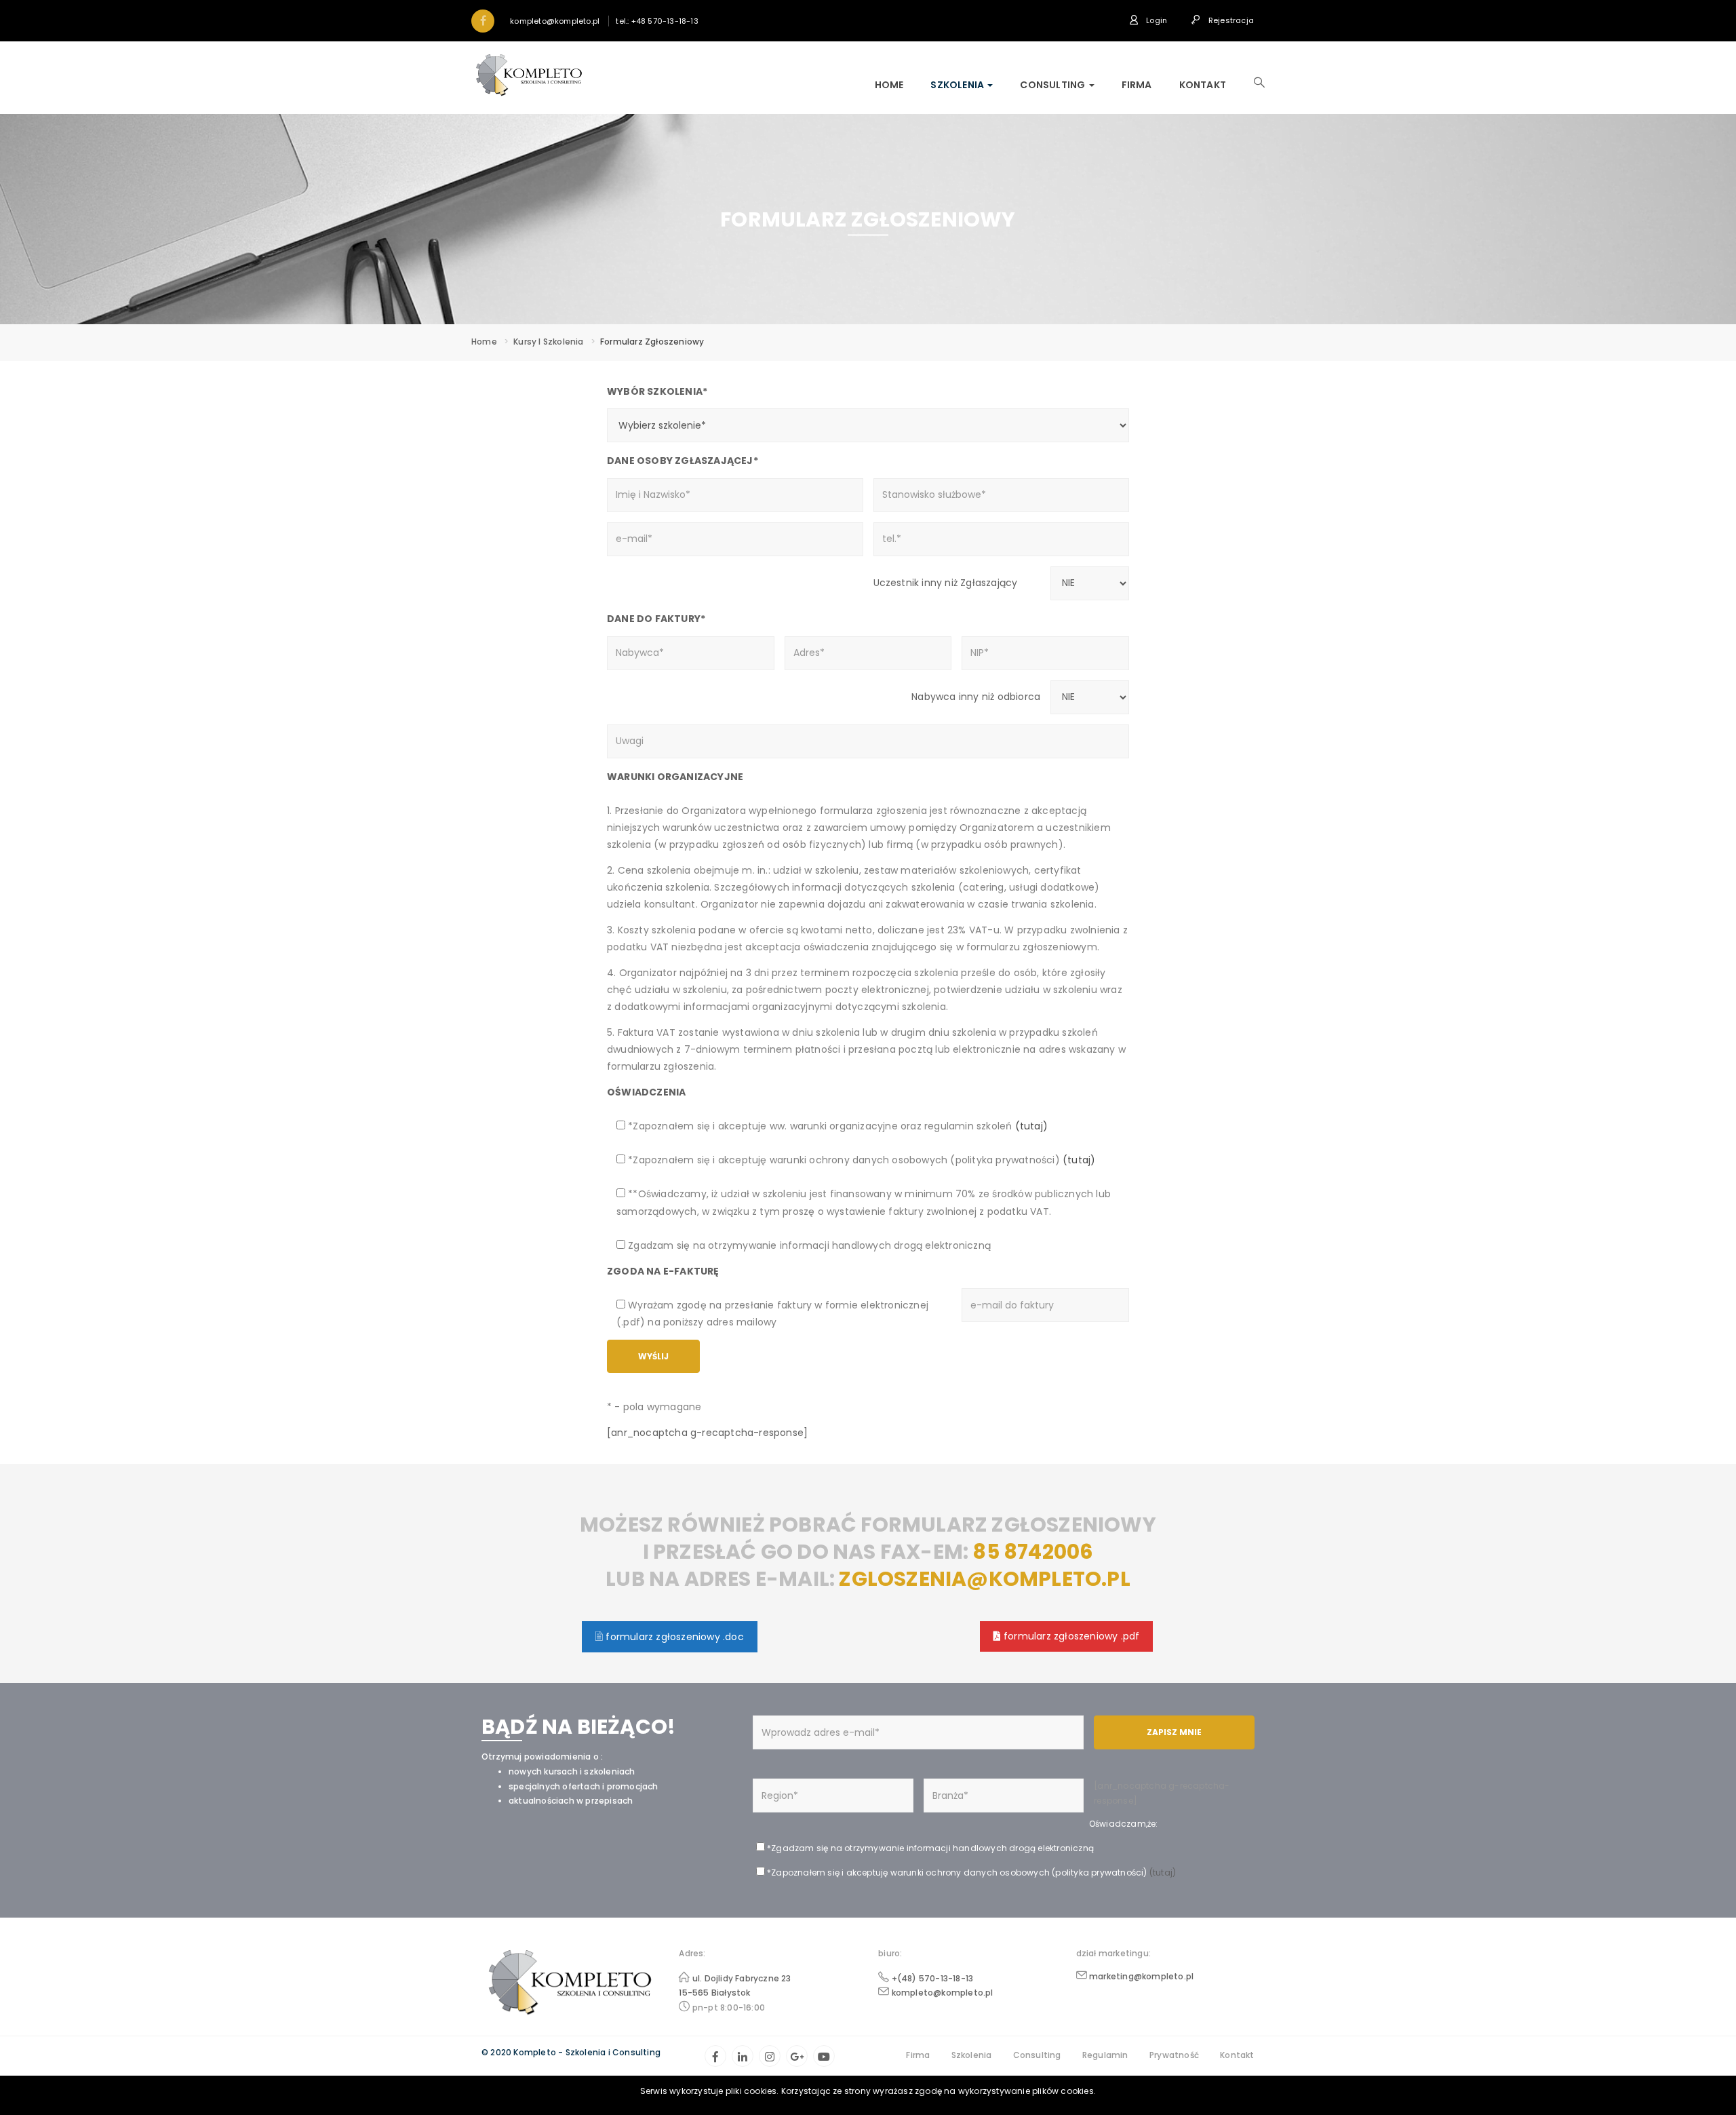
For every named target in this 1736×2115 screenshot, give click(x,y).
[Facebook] (715, 2056)
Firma (1137, 85)
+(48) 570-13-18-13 (933, 1978)
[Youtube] (824, 2056)
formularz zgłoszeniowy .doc (673, 1637)
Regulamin (1105, 2055)
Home (889, 85)
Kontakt (1203, 85)
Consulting (1053, 85)
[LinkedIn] (743, 2056)
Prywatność (1174, 2055)
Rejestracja (1230, 20)
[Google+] (797, 2056)
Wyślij (653, 1356)
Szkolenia (958, 85)
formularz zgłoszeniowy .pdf (1070, 1636)
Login (1156, 20)
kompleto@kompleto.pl (943, 1993)
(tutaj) (1030, 1126)
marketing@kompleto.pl (1141, 1976)
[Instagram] (770, 2056)
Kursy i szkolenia (548, 342)
